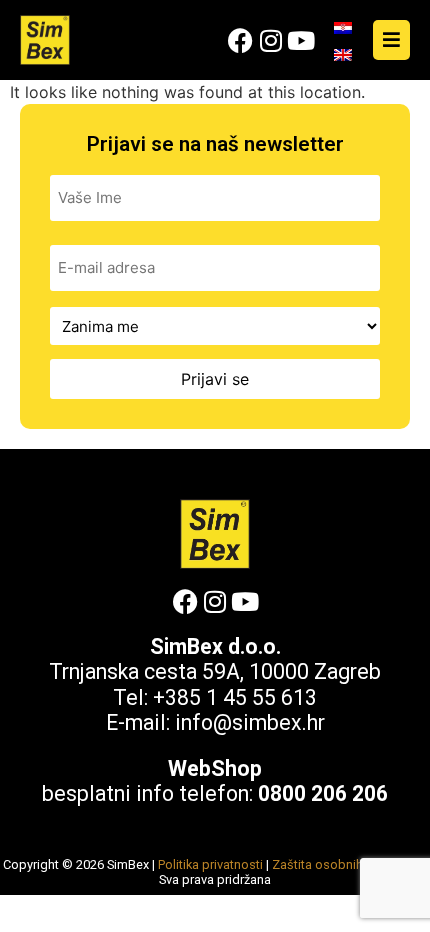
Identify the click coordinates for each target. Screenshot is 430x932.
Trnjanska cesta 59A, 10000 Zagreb (215, 671)
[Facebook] (240, 40)
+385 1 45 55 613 (235, 697)
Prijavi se (215, 379)
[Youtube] (300, 40)
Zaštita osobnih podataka (346, 864)
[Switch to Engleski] (343, 54)
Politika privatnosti (210, 864)
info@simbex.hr (250, 722)
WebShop (215, 768)
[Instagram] (270, 40)
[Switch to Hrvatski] (343, 27)
